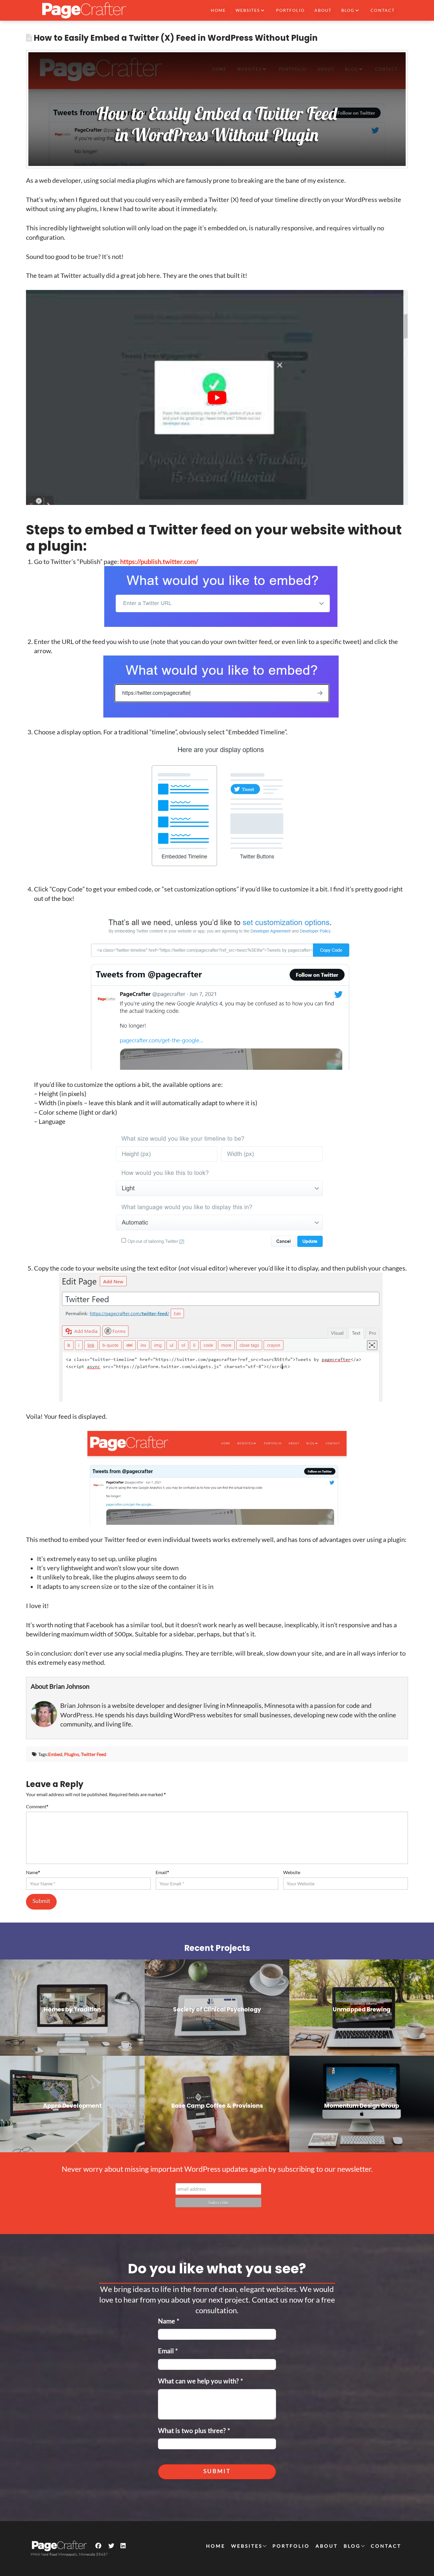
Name (33, 1872)
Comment (37, 1806)
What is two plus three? (194, 2431)
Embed (55, 1754)
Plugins (72, 1754)
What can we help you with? (200, 2381)
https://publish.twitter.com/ (159, 561)
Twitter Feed (94, 1754)
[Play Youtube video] (217, 397)
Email (162, 1872)
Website (292, 1872)
